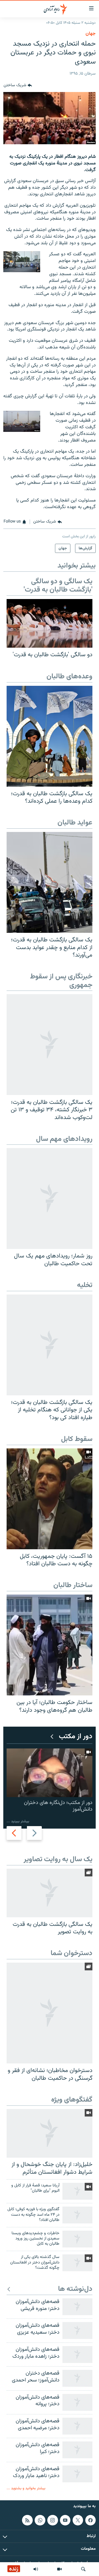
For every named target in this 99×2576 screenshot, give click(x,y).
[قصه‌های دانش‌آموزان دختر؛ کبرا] (77, 2450)
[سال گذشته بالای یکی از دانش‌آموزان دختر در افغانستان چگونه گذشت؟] (77, 2263)
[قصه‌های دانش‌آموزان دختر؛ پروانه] (77, 2402)
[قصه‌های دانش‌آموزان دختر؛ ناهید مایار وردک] (77, 2474)
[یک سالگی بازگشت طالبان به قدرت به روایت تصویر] (50, 1893)
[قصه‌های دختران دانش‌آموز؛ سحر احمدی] (77, 2378)
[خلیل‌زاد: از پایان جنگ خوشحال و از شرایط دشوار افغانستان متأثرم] (50, 2133)
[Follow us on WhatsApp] (40, 2520)
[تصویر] (59, 2569)
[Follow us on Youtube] (65, 2520)
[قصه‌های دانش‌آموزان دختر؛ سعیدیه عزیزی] (77, 2331)
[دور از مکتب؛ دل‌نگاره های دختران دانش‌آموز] (50, 1773)
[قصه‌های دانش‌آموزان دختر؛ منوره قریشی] (77, 2307)
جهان (91, 34)
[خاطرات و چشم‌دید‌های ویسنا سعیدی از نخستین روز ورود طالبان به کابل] (77, 2239)
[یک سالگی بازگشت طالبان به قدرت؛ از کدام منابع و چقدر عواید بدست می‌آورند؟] (50, 882)
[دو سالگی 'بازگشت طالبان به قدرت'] (50, 623)
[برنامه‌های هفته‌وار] (36, 2569)
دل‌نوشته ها (75, 2289)
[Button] (18, 85)
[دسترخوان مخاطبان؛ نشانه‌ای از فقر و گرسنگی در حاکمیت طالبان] (50, 2013)
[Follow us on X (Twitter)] (78, 2520)
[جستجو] (83, 2569)
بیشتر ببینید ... (18, 1821)
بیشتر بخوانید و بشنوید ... (26, 2488)
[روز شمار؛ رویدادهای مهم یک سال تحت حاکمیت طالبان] (50, 1198)
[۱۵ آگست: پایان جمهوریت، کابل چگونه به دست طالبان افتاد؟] (50, 1499)
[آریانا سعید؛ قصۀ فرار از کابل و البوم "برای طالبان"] (77, 2191)
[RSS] (27, 2520)
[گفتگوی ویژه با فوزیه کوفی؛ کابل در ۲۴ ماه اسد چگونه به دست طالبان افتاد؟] (77, 2215)
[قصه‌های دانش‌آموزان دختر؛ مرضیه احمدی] (77, 2426)
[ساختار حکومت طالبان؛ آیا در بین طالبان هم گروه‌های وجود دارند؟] (50, 1645)
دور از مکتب (76, 1737)
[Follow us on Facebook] (90, 2520)
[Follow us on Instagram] (53, 2520)
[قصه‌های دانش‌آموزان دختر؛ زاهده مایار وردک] (77, 2355)
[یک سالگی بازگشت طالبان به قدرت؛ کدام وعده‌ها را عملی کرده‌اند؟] (50, 736)
